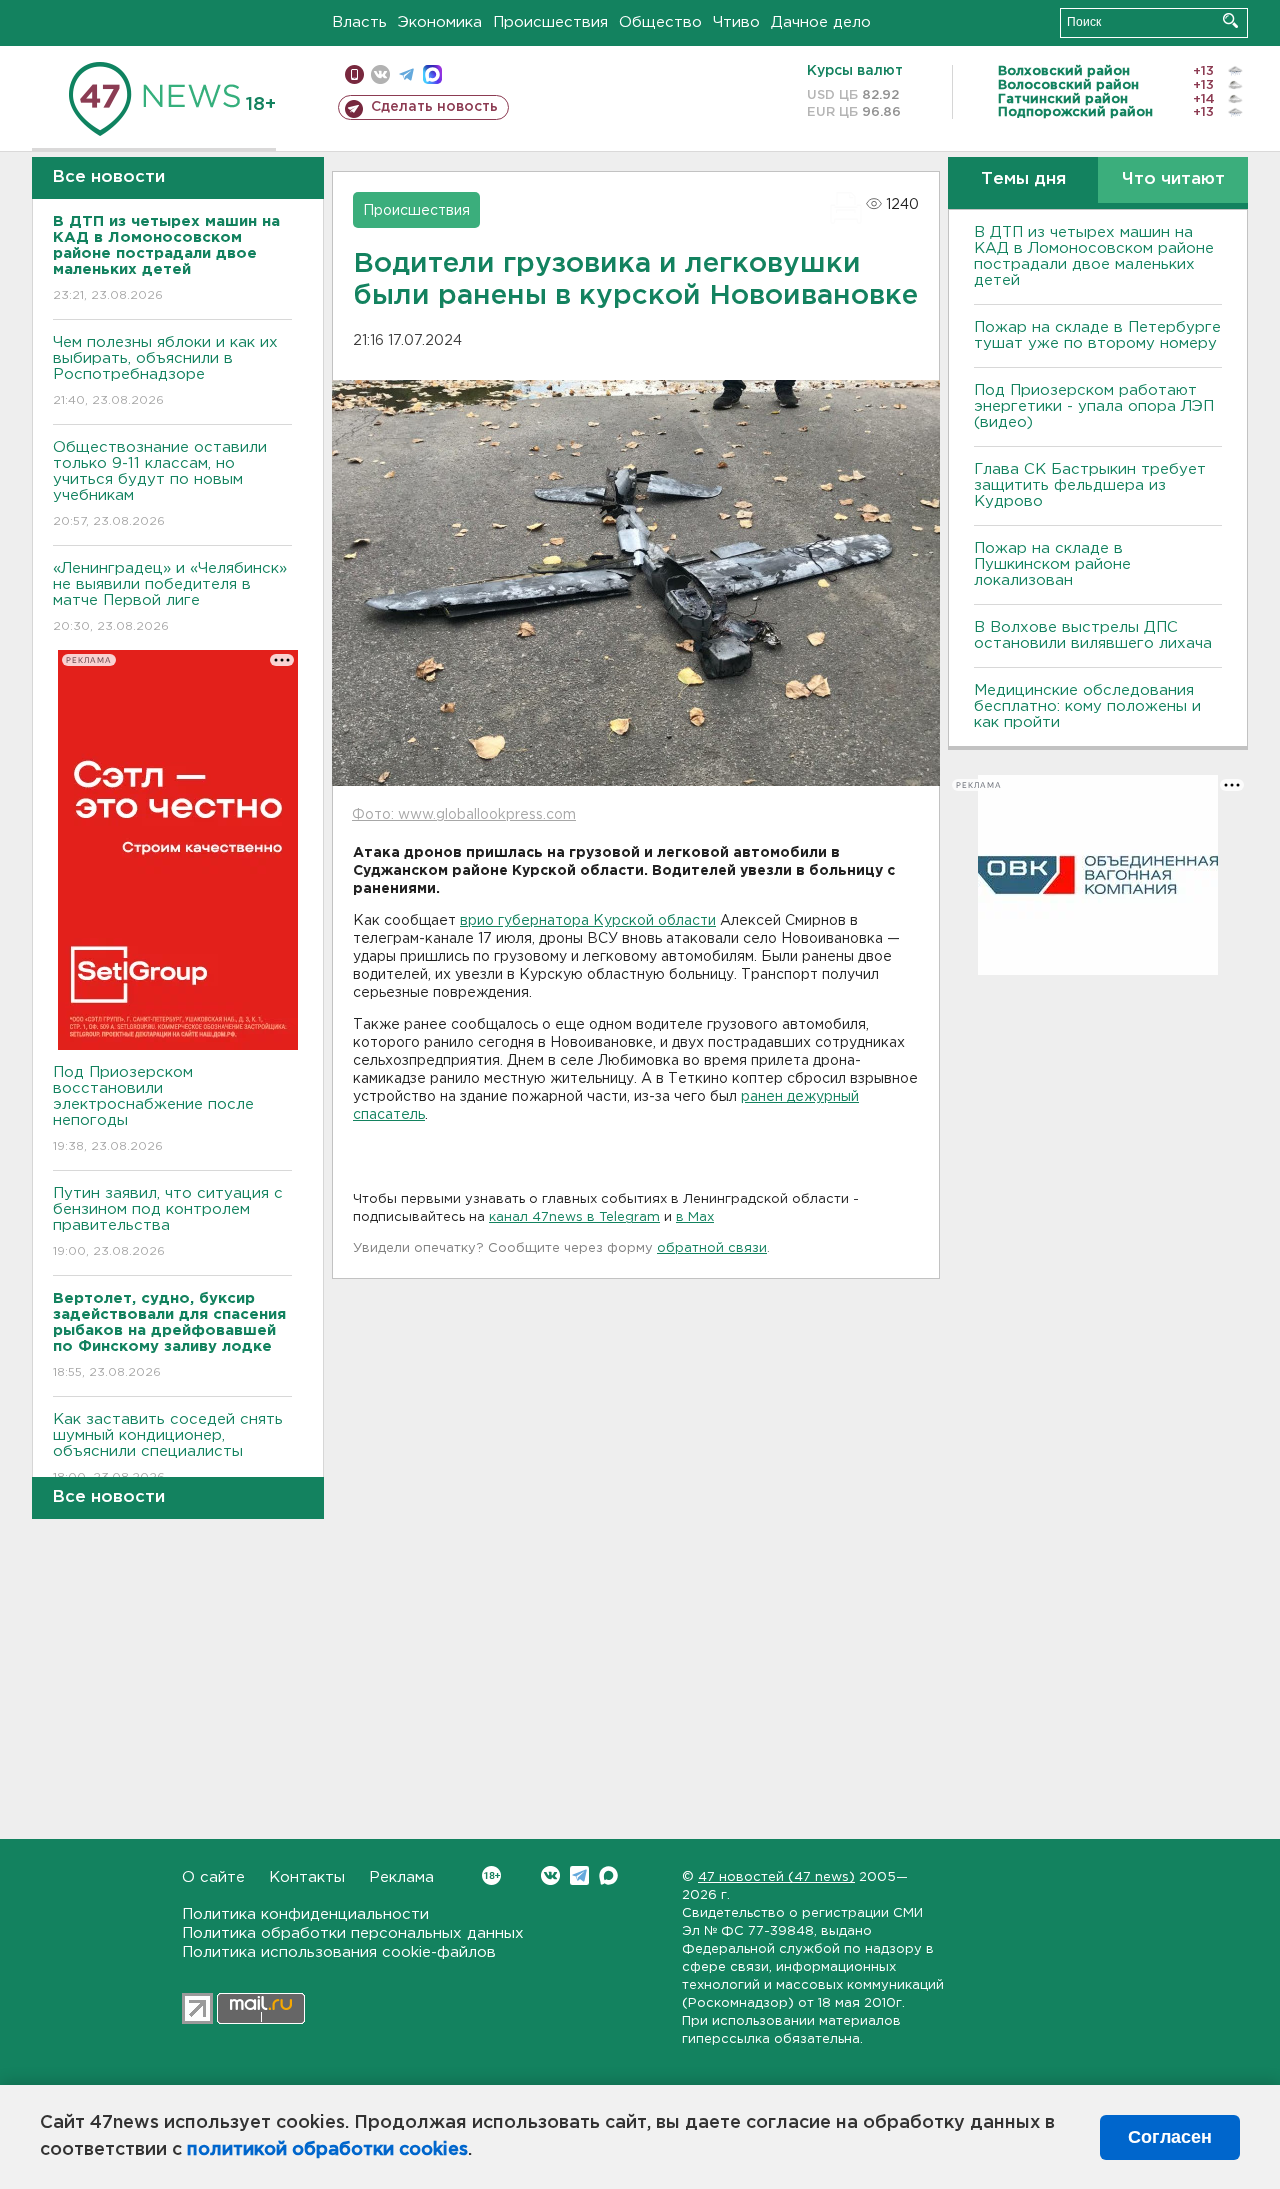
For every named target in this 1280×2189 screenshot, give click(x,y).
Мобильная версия (354, 74)
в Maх (695, 1217)
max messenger (432, 74)
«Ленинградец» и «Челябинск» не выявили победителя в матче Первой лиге (170, 597)
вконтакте (380, 74)
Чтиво (736, 22)
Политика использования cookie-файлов (339, 1952)
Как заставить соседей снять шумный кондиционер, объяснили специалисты (168, 1448)
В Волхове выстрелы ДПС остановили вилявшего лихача (1093, 635)
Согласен (1170, 2137)
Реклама (401, 1877)
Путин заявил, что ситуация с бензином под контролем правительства (168, 1222)
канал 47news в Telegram (574, 1217)
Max (608, 1875)
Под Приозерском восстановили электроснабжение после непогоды (153, 1109)
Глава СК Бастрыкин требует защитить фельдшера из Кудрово (1090, 485)
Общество (660, 22)
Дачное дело (821, 22)
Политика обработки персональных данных (353, 1933)
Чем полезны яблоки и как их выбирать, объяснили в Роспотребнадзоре (165, 371)
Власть (359, 22)
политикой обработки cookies (327, 2150)
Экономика (440, 22)
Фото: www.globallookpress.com (464, 815)
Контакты (307, 1877)
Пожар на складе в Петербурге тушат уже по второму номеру (1097, 335)
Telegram (579, 1875)
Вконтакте (550, 1875)
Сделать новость (434, 107)
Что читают (1173, 179)
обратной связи (712, 1248)
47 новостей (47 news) (776, 1877)
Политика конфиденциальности (305, 1914)
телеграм (406, 74)
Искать (1230, 20)
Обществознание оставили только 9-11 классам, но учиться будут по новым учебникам (160, 484)
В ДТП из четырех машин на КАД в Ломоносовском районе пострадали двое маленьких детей (1094, 256)
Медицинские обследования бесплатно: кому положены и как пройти (1087, 706)
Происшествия (550, 22)
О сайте (213, 1877)
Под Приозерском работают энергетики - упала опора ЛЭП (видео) (1094, 406)
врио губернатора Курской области (588, 921)
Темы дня (1023, 179)
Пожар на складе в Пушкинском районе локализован (1052, 564)
